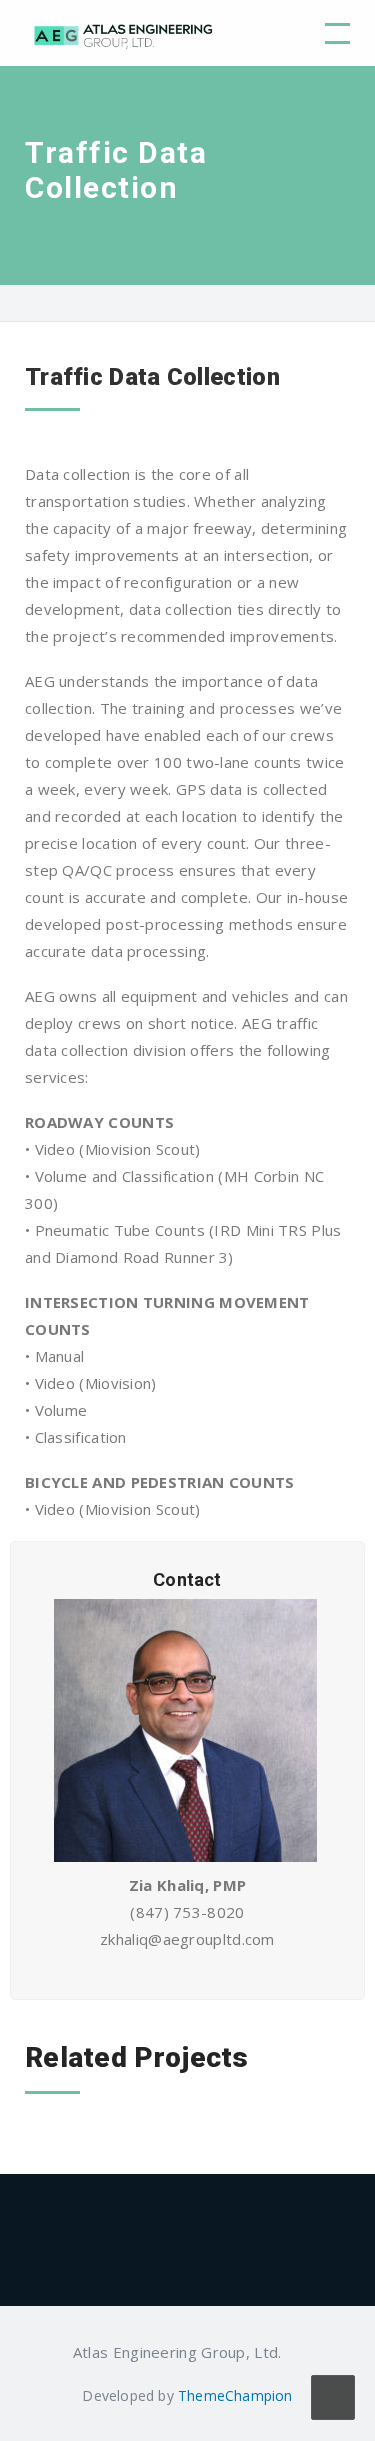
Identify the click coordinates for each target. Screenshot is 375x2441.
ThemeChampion (235, 2395)
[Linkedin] (294, 2352)
